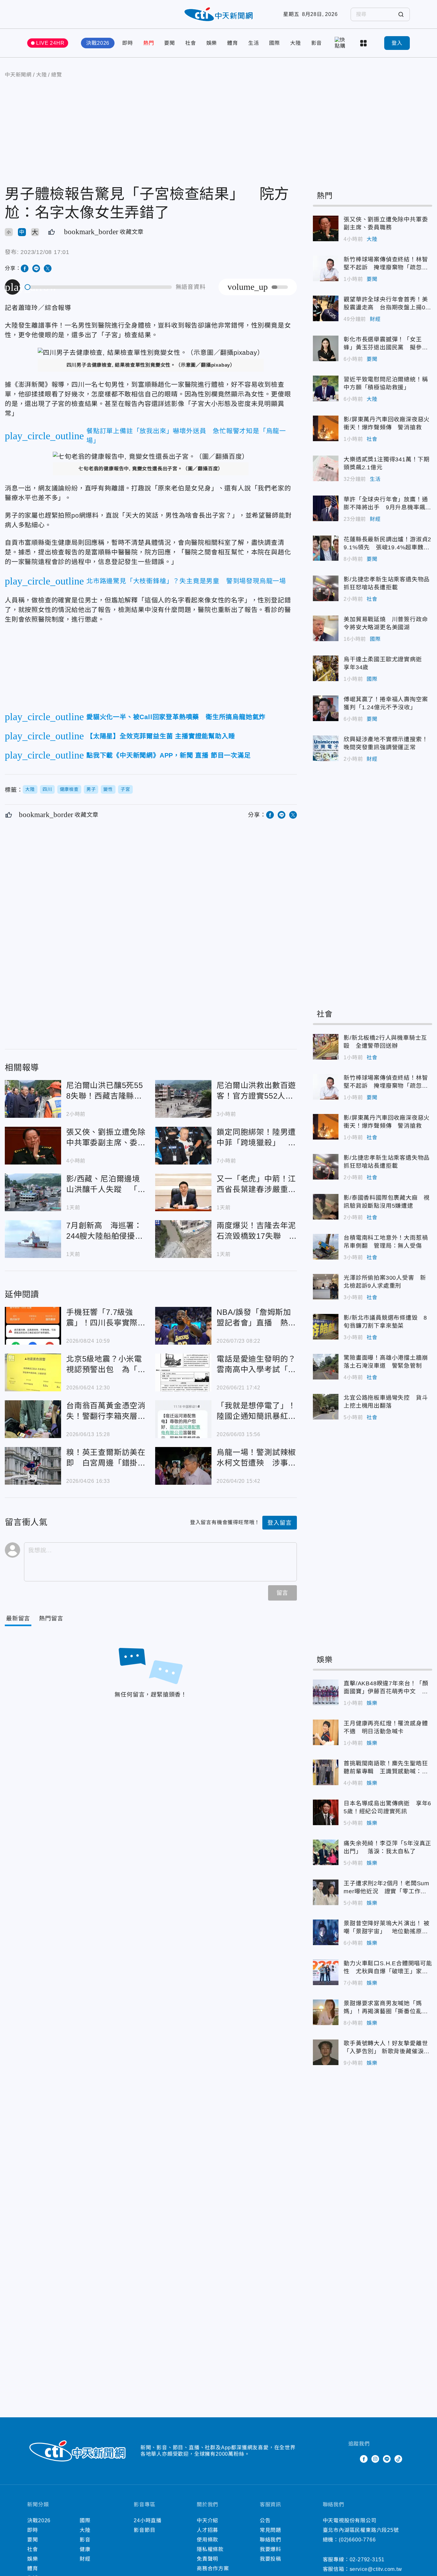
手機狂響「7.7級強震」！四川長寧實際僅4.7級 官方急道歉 (33, 1326)
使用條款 (207, 2540)
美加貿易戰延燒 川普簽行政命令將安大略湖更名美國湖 (326, 628)
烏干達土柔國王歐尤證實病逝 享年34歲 (326, 668)
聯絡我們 (270, 2540)
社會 (191, 43)
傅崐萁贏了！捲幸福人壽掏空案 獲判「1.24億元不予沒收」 (326, 708)
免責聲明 (207, 2559)
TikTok (398, 2459)
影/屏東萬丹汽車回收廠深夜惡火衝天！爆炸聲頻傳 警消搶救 (326, 428)
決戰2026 (98, 43)
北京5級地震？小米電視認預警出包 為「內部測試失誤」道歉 (33, 1372)
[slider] (99, 287)
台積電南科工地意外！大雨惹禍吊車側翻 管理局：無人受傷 (326, 1247)
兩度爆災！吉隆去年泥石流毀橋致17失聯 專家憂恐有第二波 (183, 1239)
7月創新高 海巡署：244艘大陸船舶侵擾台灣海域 (33, 1239)
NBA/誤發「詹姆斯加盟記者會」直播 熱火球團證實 (183, 1326)
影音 (317, 43)
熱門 (149, 43)
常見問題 (270, 2530)
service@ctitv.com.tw (376, 2569)
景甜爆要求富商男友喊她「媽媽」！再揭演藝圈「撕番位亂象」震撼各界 (326, 2012)
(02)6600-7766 (357, 2540)
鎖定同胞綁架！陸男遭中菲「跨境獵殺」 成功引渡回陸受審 (183, 1146)
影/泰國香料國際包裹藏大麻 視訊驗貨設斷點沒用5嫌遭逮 (326, 1207)
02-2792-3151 (367, 2560)
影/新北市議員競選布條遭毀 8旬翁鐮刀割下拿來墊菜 (326, 1327)
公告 (265, 2520)
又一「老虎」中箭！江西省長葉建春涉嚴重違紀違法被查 (183, 1192)
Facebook (364, 2459)
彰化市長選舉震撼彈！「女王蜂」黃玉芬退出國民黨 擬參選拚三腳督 (326, 348)
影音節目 (144, 2530)
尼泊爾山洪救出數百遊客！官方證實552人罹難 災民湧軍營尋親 (183, 1099)
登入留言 (279, 1523)
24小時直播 (148, 2520)
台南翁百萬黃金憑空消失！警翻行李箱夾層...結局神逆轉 (33, 1419)
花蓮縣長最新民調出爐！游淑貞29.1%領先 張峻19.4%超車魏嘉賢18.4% (326, 548)
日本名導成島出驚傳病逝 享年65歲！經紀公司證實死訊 (326, 1812)
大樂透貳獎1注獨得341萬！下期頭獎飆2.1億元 (326, 468)
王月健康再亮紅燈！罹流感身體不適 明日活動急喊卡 (326, 1732)
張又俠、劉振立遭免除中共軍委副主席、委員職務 (33, 1146)
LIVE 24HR (50, 43)
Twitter (352, 2459)
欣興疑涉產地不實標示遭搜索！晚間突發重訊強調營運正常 (326, 748)
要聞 (170, 43)
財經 (375, 319)
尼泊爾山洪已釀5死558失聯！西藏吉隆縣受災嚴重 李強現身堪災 (33, 1099)
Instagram (375, 2459)
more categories (364, 43)
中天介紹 (207, 2520)
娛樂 (212, 43)
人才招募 (207, 2530)
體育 (233, 43)
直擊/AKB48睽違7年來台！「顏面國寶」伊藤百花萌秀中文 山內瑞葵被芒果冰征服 (326, 1692)
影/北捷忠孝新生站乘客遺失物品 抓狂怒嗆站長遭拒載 (326, 588)
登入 (397, 43)
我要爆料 (270, 2549)
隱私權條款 (210, 2549)
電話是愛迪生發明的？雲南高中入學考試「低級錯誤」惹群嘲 (183, 1372)
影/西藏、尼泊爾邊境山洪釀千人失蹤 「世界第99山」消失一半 (33, 1192)
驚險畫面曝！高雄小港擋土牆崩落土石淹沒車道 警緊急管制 (326, 1367)
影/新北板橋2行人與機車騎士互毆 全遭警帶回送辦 (326, 1047)
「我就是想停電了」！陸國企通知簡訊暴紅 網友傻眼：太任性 (183, 1419)
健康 (85, 2549)
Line (387, 2459)
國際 (274, 43)
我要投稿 (270, 2559)
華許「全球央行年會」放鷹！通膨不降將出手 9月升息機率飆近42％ (326, 508)
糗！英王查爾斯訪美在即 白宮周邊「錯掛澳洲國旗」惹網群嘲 (33, 1466)
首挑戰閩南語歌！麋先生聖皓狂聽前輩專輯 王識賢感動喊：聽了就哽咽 (326, 1772)
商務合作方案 (213, 2568)
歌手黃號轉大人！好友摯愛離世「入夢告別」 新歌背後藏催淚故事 (326, 2052)
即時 (128, 43)
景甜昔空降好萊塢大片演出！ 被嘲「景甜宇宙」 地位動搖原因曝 (326, 1932)
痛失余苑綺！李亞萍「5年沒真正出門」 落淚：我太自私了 (326, 1852)
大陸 (296, 43)
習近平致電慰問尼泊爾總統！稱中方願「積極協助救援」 (326, 388)
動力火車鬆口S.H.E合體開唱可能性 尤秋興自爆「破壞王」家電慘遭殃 (326, 1972)
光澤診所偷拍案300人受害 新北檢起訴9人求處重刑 (326, 1287)
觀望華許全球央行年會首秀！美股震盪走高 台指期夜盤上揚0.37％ (326, 308)
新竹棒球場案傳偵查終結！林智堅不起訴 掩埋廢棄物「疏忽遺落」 (326, 268)
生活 (254, 43)
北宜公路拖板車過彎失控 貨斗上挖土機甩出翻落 (326, 1407)
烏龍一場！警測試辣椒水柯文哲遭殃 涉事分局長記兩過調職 (183, 1466)
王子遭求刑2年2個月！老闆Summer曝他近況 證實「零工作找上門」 (326, 1892)
